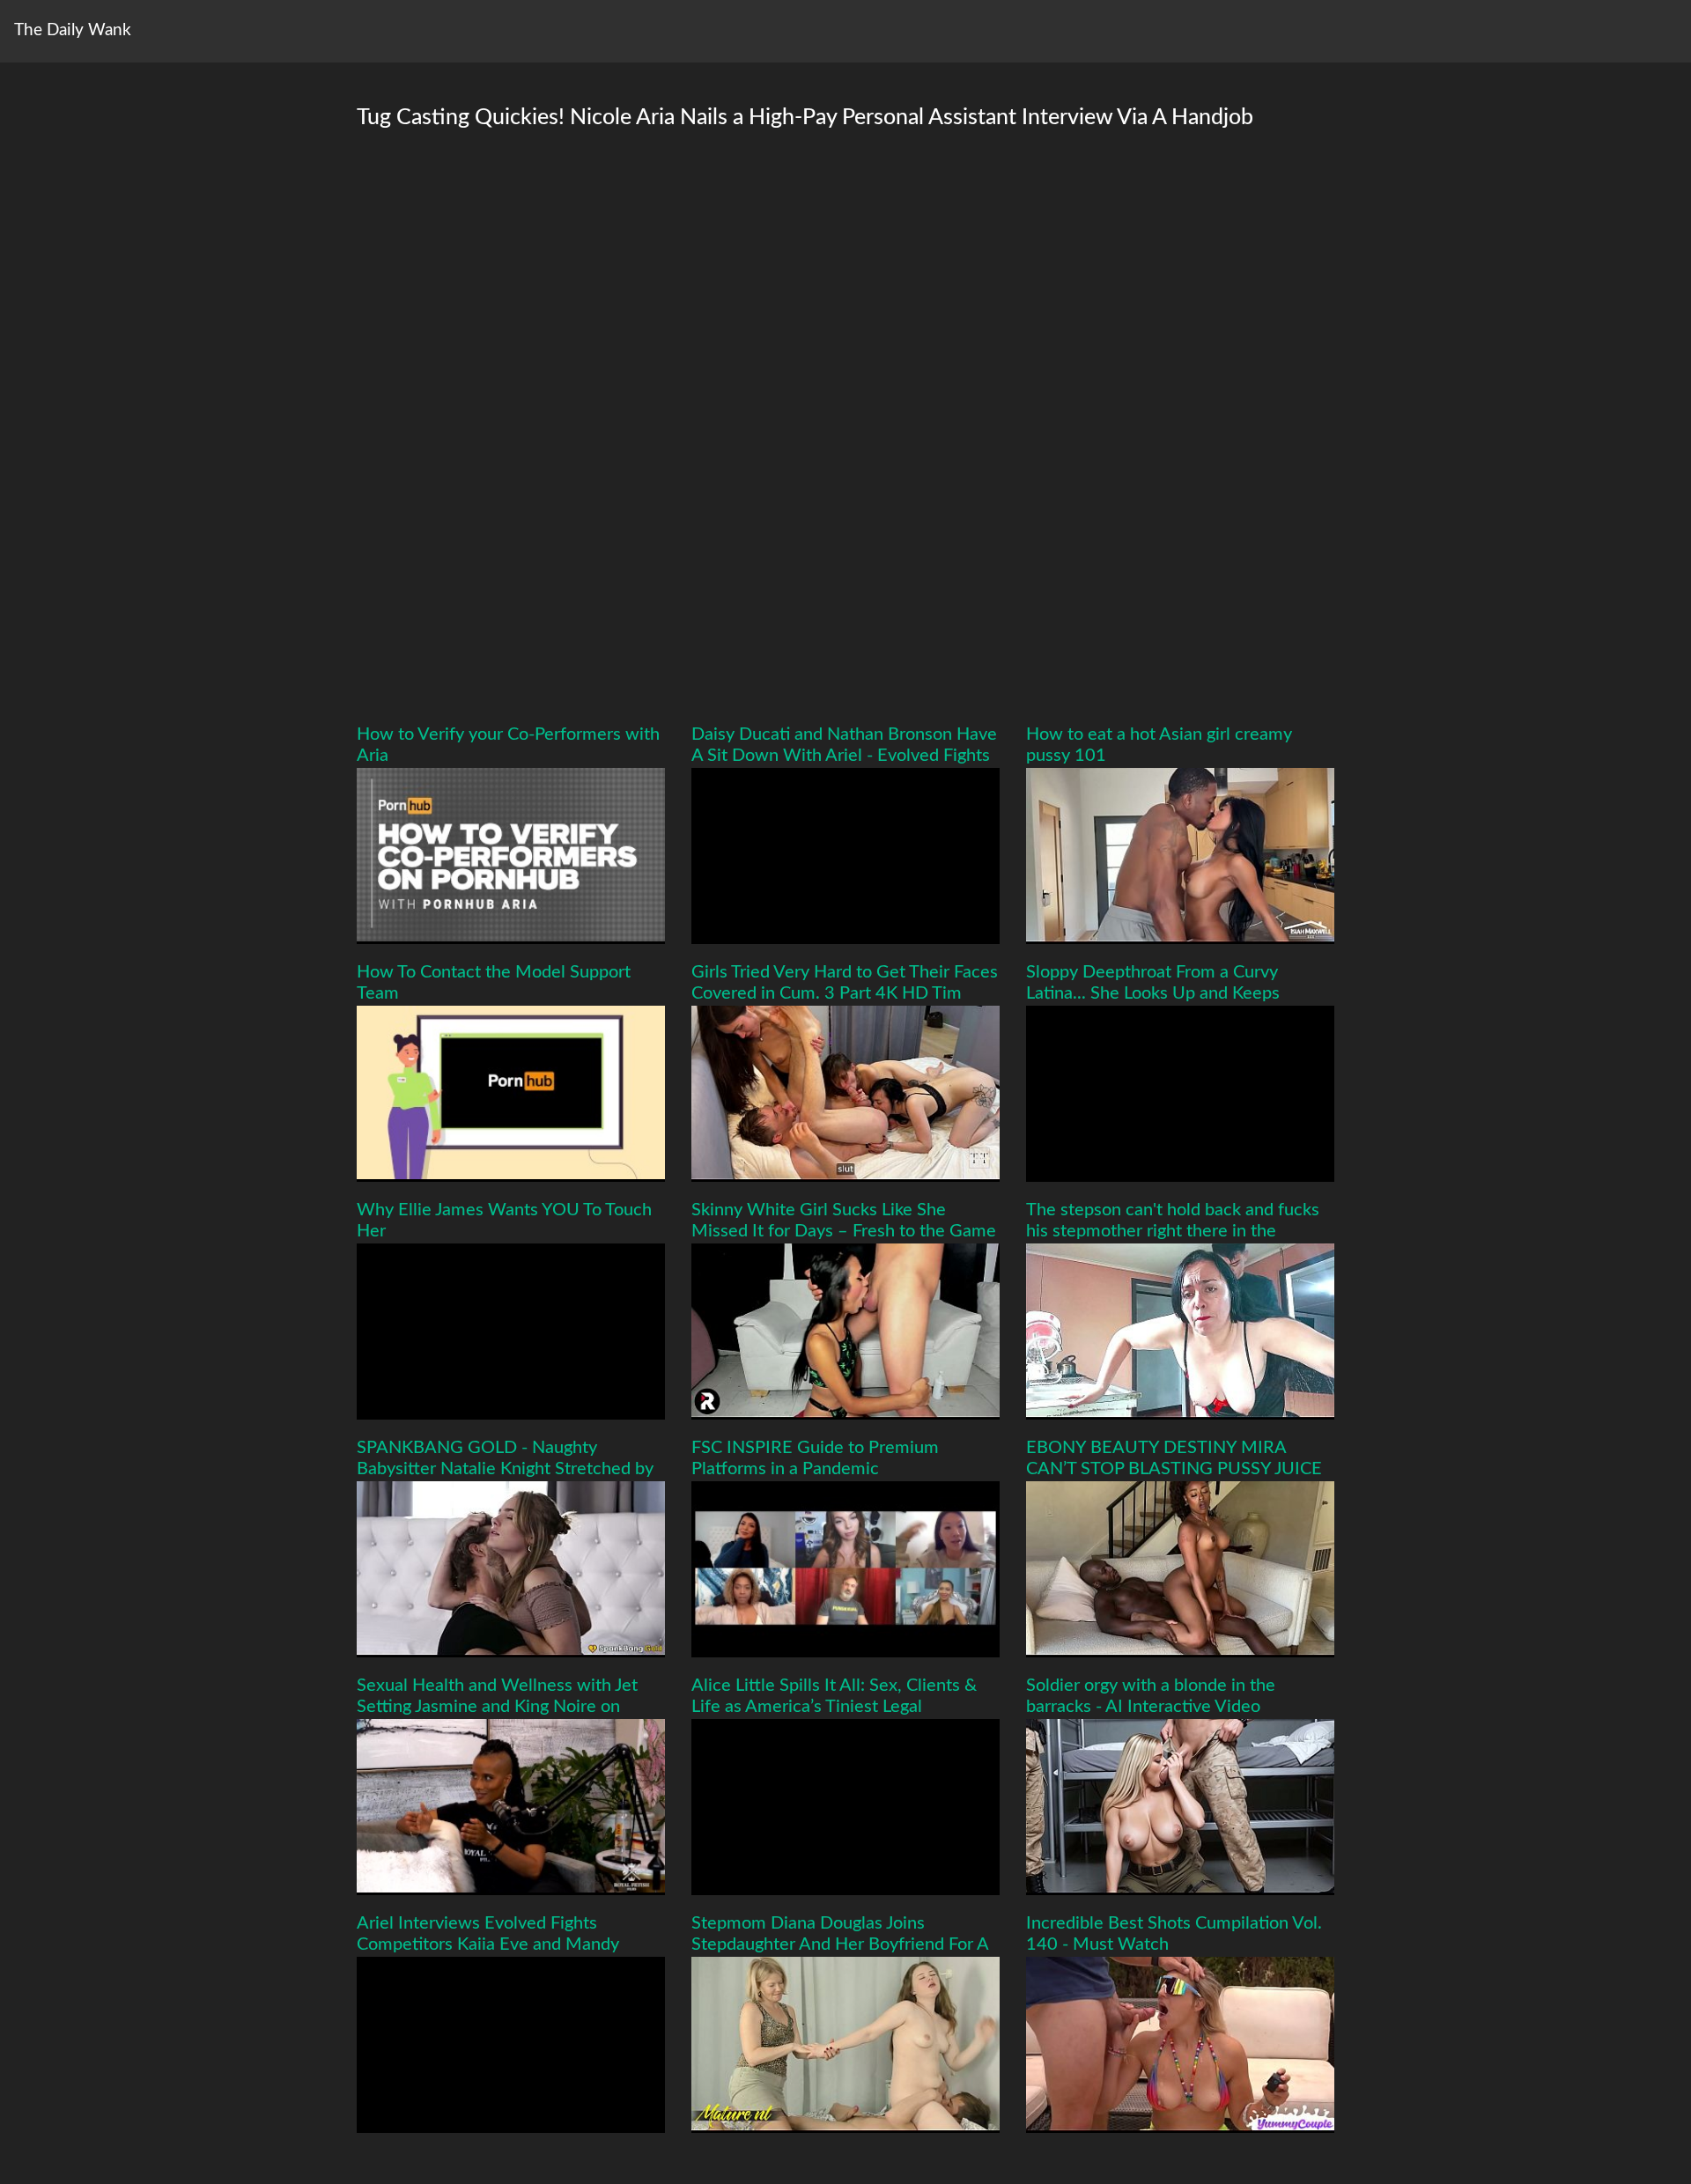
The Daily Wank (73, 30)
